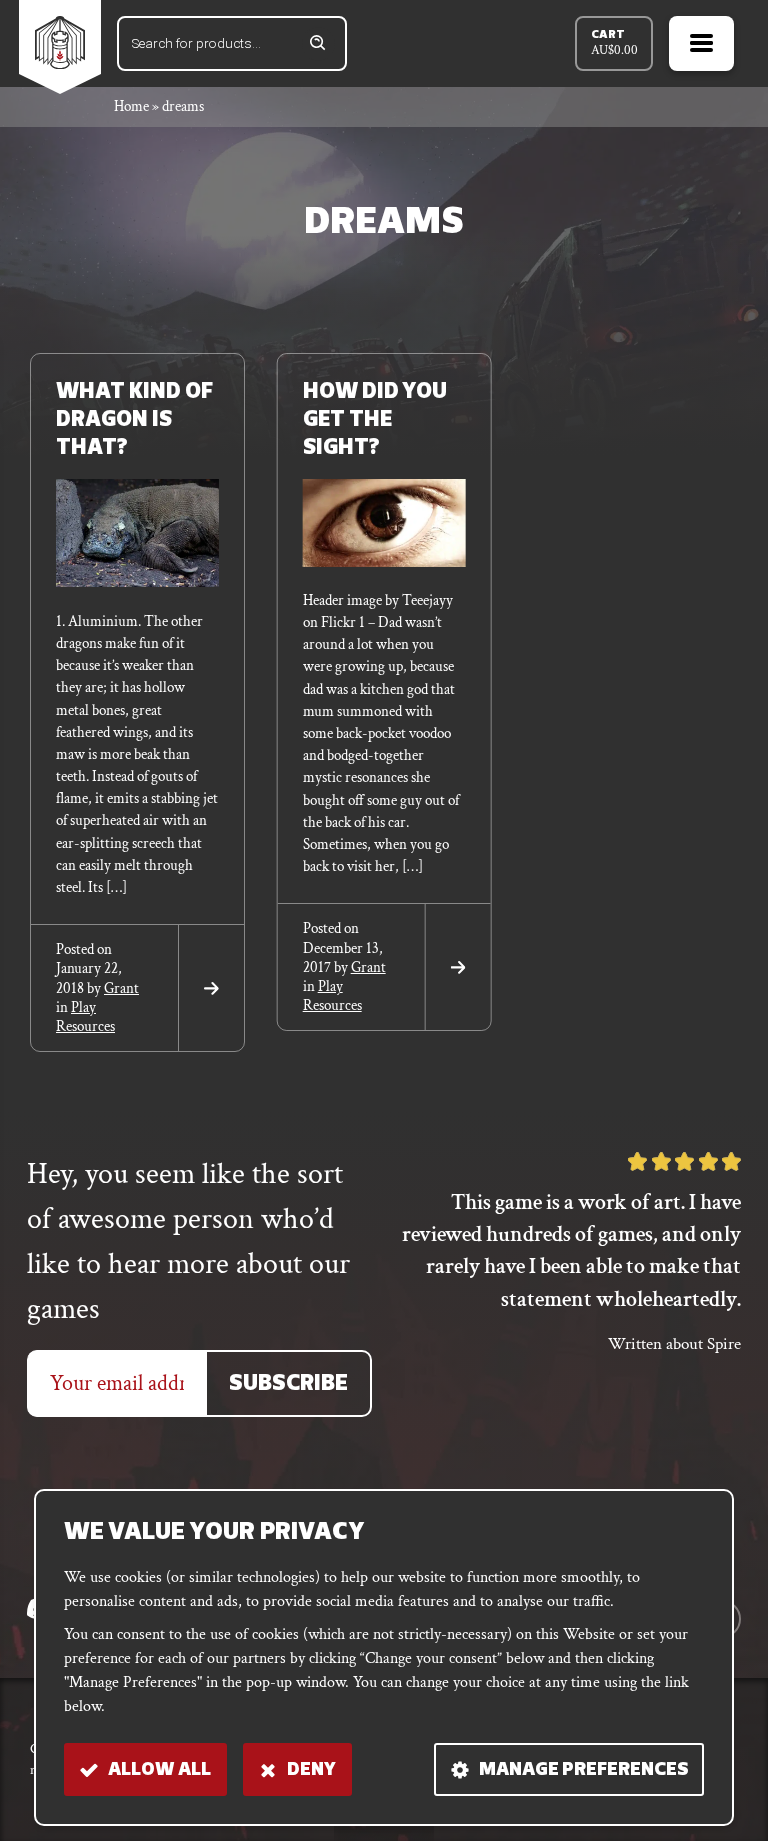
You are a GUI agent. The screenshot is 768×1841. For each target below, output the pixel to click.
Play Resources (85, 1017)
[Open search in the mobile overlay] (232, 43)
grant (121, 988)
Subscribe (288, 1384)
